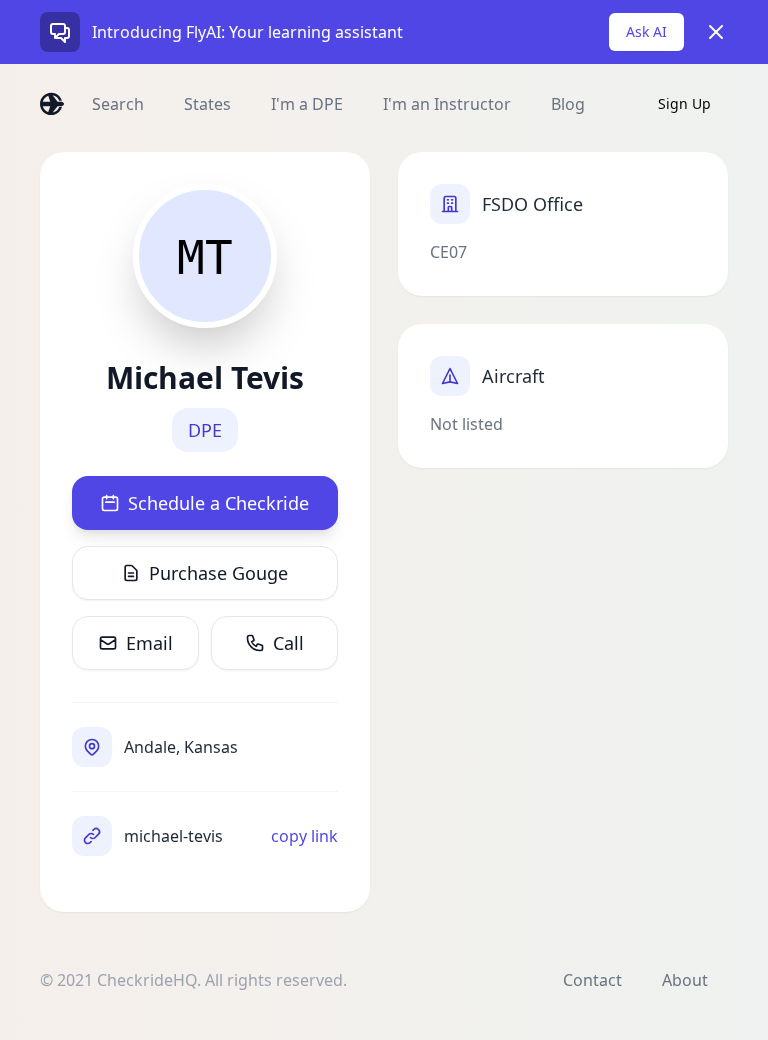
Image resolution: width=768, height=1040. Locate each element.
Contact (592, 980)
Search (118, 104)
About (685, 980)
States (207, 104)
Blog (568, 104)
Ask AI (646, 31)
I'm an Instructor (447, 104)
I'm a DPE (307, 104)
